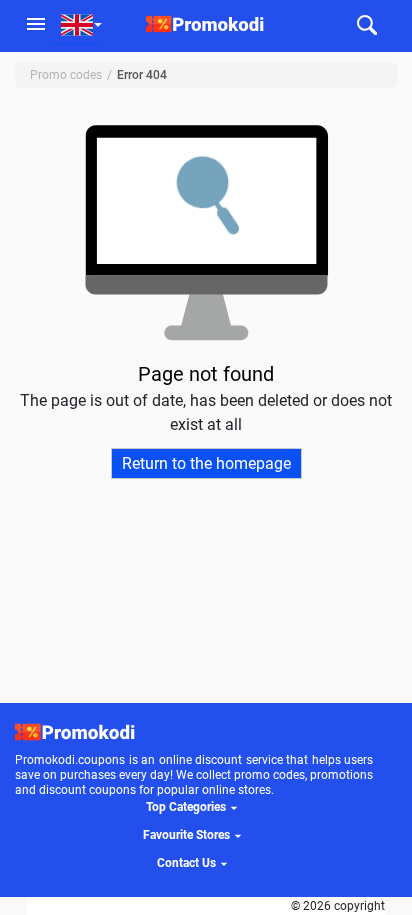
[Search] (366, 26)
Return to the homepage (206, 463)
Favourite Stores (186, 835)
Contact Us (186, 863)
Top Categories (186, 807)
